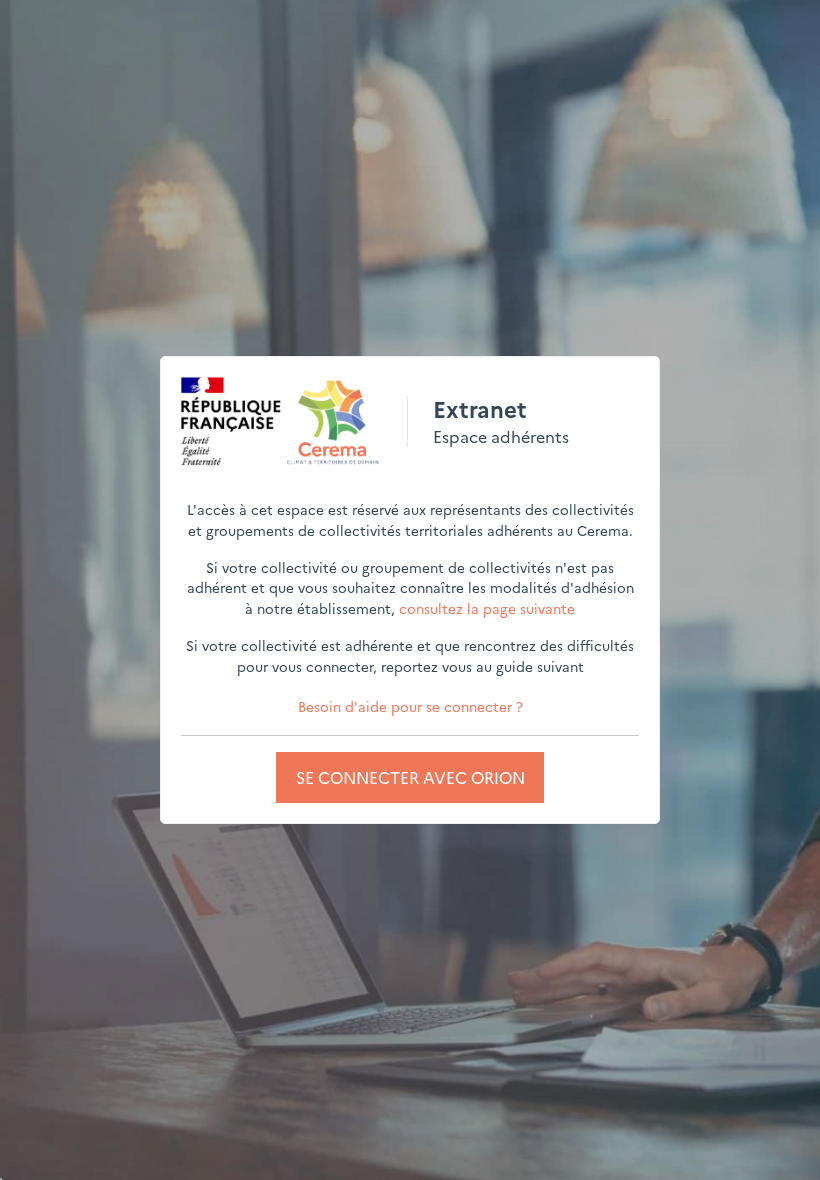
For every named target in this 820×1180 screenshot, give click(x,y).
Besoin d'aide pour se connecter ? (410, 706)
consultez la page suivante (487, 608)
